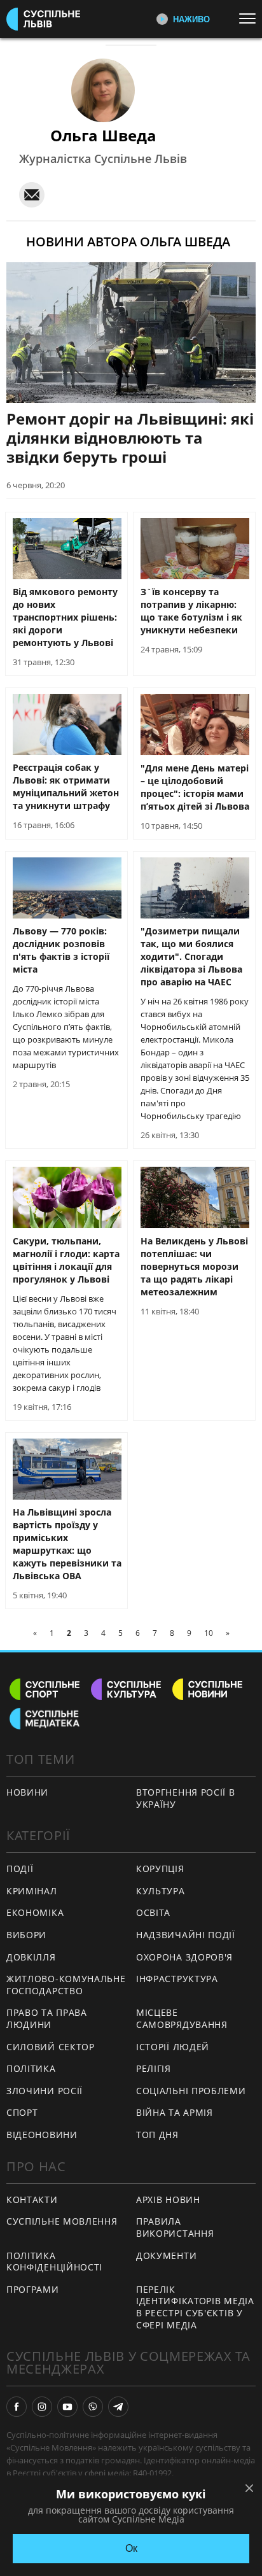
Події (20, 1869)
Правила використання (175, 2227)
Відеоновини (42, 2135)
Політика (31, 2068)
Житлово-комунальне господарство (66, 1985)
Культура (161, 1891)
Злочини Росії (45, 2091)
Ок (131, 2548)
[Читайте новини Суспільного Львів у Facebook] (17, 2407)
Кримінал (32, 1891)
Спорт (22, 2112)
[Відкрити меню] (251, 18)
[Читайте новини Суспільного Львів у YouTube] (67, 2407)
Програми (33, 2289)
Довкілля (31, 1957)
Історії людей (173, 2047)
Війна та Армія (175, 2112)
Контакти (32, 2199)
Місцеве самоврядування (182, 2018)
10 (209, 1633)
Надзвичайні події (186, 1935)
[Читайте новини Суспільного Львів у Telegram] (118, 2407)
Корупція (160, 1869)
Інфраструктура (177, 1979)
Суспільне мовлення (62, 2221)
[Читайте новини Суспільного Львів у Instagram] (42, 2407)
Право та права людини (47, 2018)
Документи (166, 2256)
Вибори (26, 1935)
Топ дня (157, 2135)
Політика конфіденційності (54, 2262)
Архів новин (168, 2199)
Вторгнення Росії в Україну (186, 1798)
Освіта (153, 1912)
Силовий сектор (51, 2047)
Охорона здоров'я (184, 1957)
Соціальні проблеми (191, 2091)
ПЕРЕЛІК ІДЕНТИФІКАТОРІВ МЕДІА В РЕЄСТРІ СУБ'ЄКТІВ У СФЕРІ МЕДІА (195, 2307)
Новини (27, 1792)
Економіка (35, 1912)
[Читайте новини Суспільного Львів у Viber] (93, 2407)
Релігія (154, 2068)
